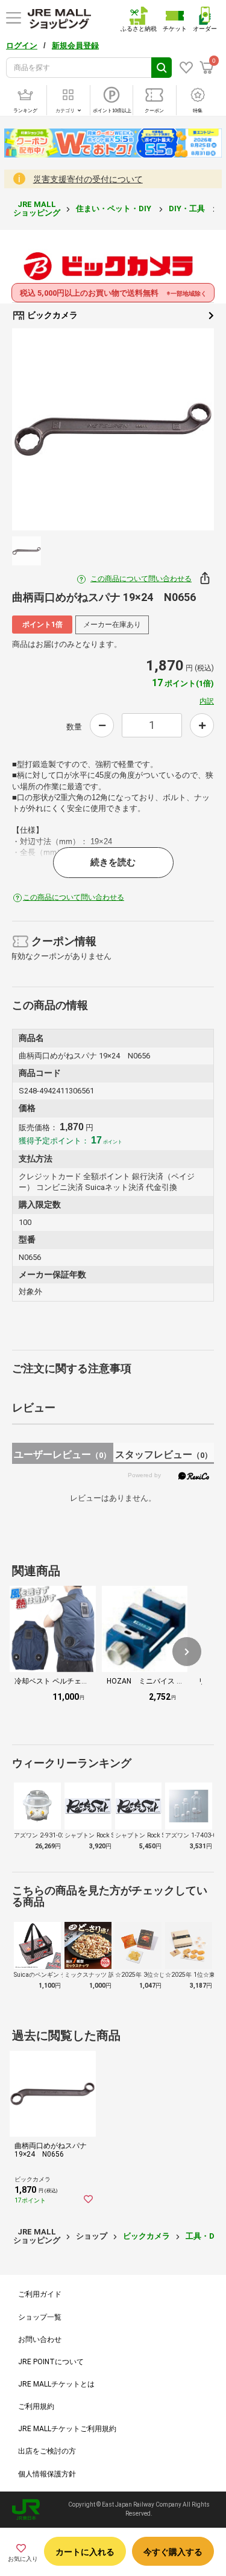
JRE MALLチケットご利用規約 (67, 2429)
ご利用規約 (36, 2406)
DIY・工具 (188, 208)
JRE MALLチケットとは (56, 2384)
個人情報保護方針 (47, 2474)
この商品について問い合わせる (141, 579)
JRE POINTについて (51, 2362)
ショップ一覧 (40, 2317)
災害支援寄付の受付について (88, 179)
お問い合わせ (40, 2339)
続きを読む (113, 862)
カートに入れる (85, 2552)
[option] (113, 429)
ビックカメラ (52, 315)
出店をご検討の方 (47, 2451)
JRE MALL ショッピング (37, 208)
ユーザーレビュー (62, 1455)
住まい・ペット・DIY (115, 208)
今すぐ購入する (173, 2552)
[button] (187, 1652)
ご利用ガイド (40, 2294)
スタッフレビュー (164, 1455)
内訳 (207, 701)
